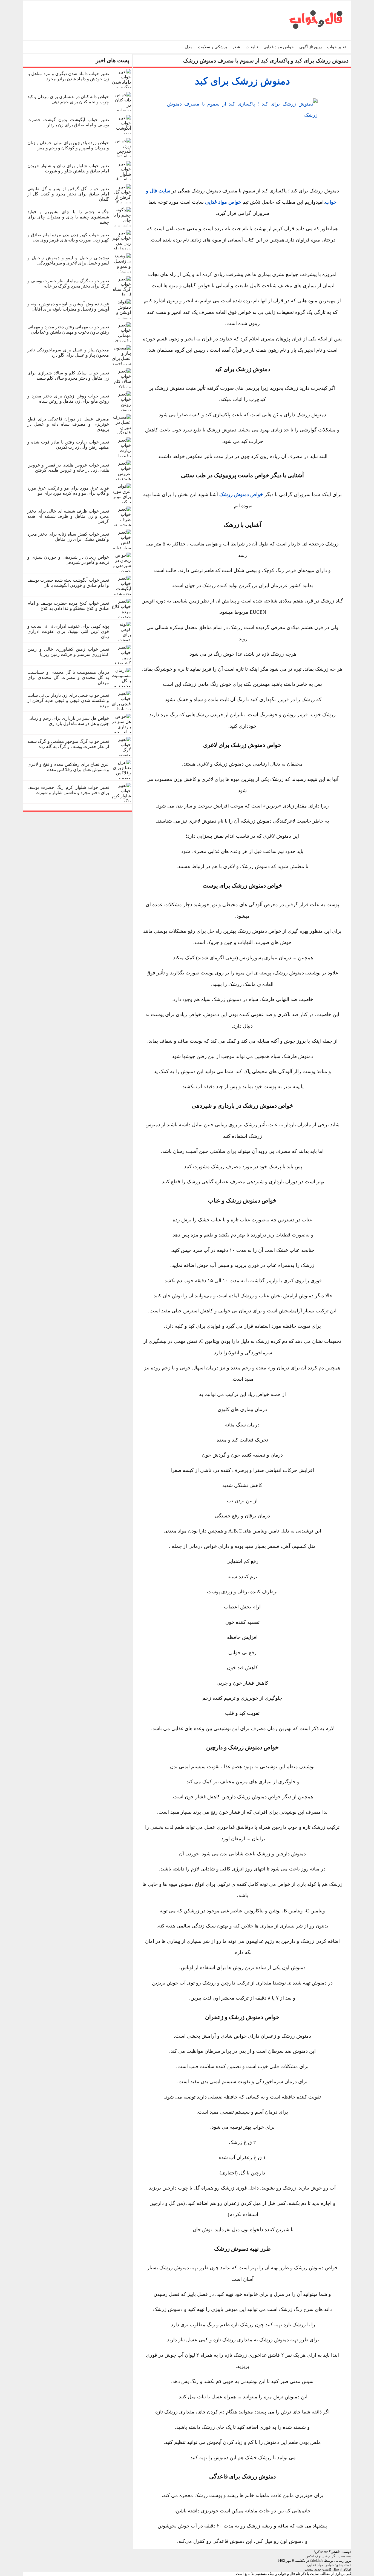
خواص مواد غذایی (279, 47)
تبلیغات (252, 47)
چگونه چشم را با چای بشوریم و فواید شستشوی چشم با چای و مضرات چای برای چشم (68, 217)
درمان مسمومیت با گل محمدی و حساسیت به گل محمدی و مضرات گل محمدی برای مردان (68, 677)
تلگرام (333, 2556)
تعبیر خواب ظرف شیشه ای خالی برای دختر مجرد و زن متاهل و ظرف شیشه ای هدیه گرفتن (68, 516)
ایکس (310, 2556)
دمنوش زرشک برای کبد (242, 81)
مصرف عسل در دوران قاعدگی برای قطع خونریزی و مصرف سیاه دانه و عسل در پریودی (68, 424)
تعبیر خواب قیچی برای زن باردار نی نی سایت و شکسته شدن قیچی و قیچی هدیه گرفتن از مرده (68, 700)
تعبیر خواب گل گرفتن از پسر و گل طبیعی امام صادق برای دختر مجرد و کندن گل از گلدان (68, 194)
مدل (189, 47)
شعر (236, 47)
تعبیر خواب (336, 47)
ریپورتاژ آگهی (310, 47)
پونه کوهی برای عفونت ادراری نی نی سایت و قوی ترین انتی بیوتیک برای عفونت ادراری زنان (68, 631)
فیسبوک (321, 2556)
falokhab (317, 2561)
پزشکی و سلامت (212, 47)
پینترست (345, 2556)
